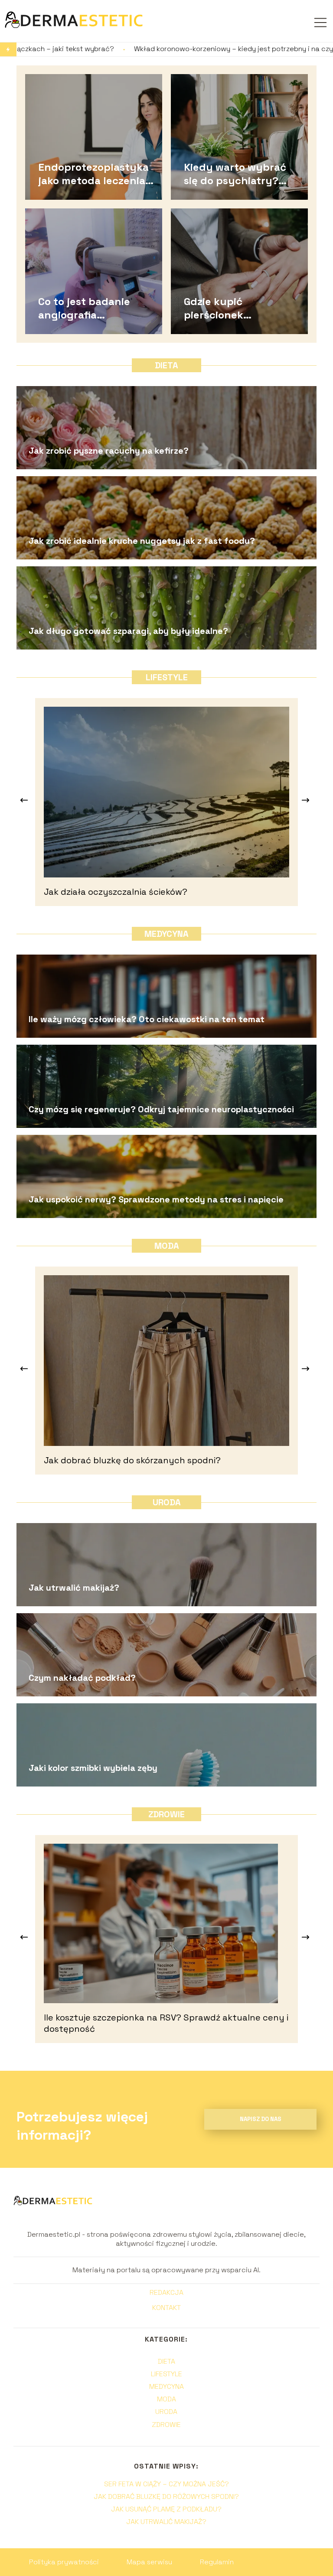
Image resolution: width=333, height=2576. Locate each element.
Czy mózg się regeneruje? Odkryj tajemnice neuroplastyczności (161, 1109)
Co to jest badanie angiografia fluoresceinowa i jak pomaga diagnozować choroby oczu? (89, 308)
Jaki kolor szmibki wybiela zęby (93, 1768)
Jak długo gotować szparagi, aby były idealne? (128, 631)
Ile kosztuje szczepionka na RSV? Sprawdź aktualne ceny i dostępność (166, 2023)
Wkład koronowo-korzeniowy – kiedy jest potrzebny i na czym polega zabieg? (135, 49)
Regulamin (217, 2562)
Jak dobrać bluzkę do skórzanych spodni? (132, 1460)
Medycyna (166, 934)
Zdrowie (166, 1814)
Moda (167, 1246)
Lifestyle (167, 677)
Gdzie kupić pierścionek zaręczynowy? (221, 308)
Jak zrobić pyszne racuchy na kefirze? (109, 451)
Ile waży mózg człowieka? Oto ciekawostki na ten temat (147, 1019)
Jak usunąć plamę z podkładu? (166, 2509)
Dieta (166, 365)
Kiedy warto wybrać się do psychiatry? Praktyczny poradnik (238, 173)
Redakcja (166, 2293)
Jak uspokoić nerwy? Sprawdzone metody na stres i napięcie (156, 1199)
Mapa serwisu (149, 2562)
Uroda (167, 1502)
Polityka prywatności (64, 2562)
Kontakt (166, 2308)
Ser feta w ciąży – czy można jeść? (166, 2484)
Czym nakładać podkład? (82, 1678)
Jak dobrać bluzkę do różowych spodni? (166, 2496)
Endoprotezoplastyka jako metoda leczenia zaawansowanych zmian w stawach (93, 173)
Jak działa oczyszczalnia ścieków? (116, 892)
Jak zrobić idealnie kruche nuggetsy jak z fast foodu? (142, 541)
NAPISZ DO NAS (261, 2119)
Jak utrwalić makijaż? (74, 1588)
